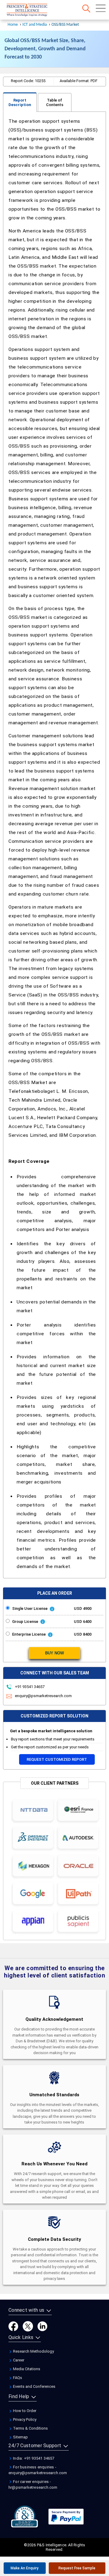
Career (18, 2360)
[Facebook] (13, 2326)
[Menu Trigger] (101, 8)
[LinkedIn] (42, 2326)
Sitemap (20, 2437)
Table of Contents (55, 102)
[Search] (86, 8)
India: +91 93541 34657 (33, 2458)
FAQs (17, 2378)
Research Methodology (33, 2351)
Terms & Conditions (30, 2428)
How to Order (24, 2411)
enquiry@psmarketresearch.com (43, 1696)
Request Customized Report (57, 1759)
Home (13, 25)
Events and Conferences (34, 2386)
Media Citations (26, 2369)
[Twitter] (28, 2326)
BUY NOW (54, 1653)
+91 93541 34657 (29, 1687)
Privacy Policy (24, 2419)
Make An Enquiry (25, 2568)
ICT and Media (35, 25)
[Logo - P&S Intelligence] (35, 11)
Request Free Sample (77, 2568)
